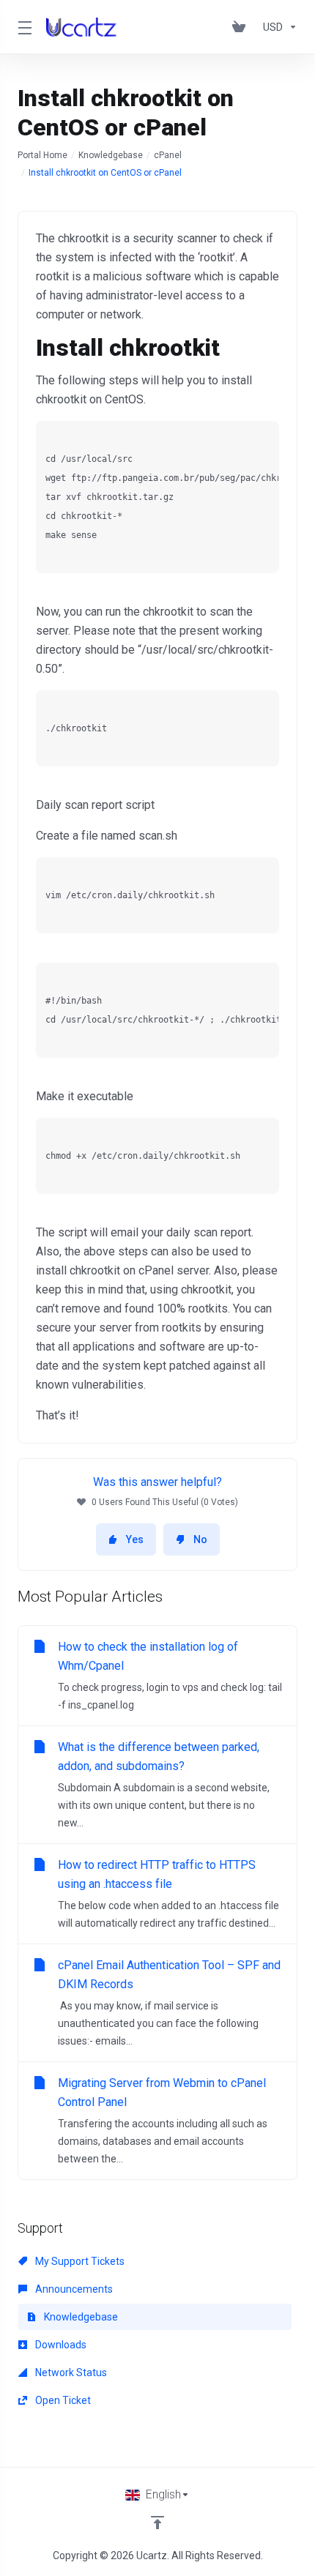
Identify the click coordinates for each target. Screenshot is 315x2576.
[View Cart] (242, 27)
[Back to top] (157, 2523)
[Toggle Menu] (23, 27)
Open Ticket (62, 2400)
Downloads (60, 2345)
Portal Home (42, 155)
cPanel (168, 155)
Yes (135, 1539)
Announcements (73, 2289)
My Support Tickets (79, 2261)
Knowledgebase (111, 155)
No (200, 1539)
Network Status (70, 2372)
